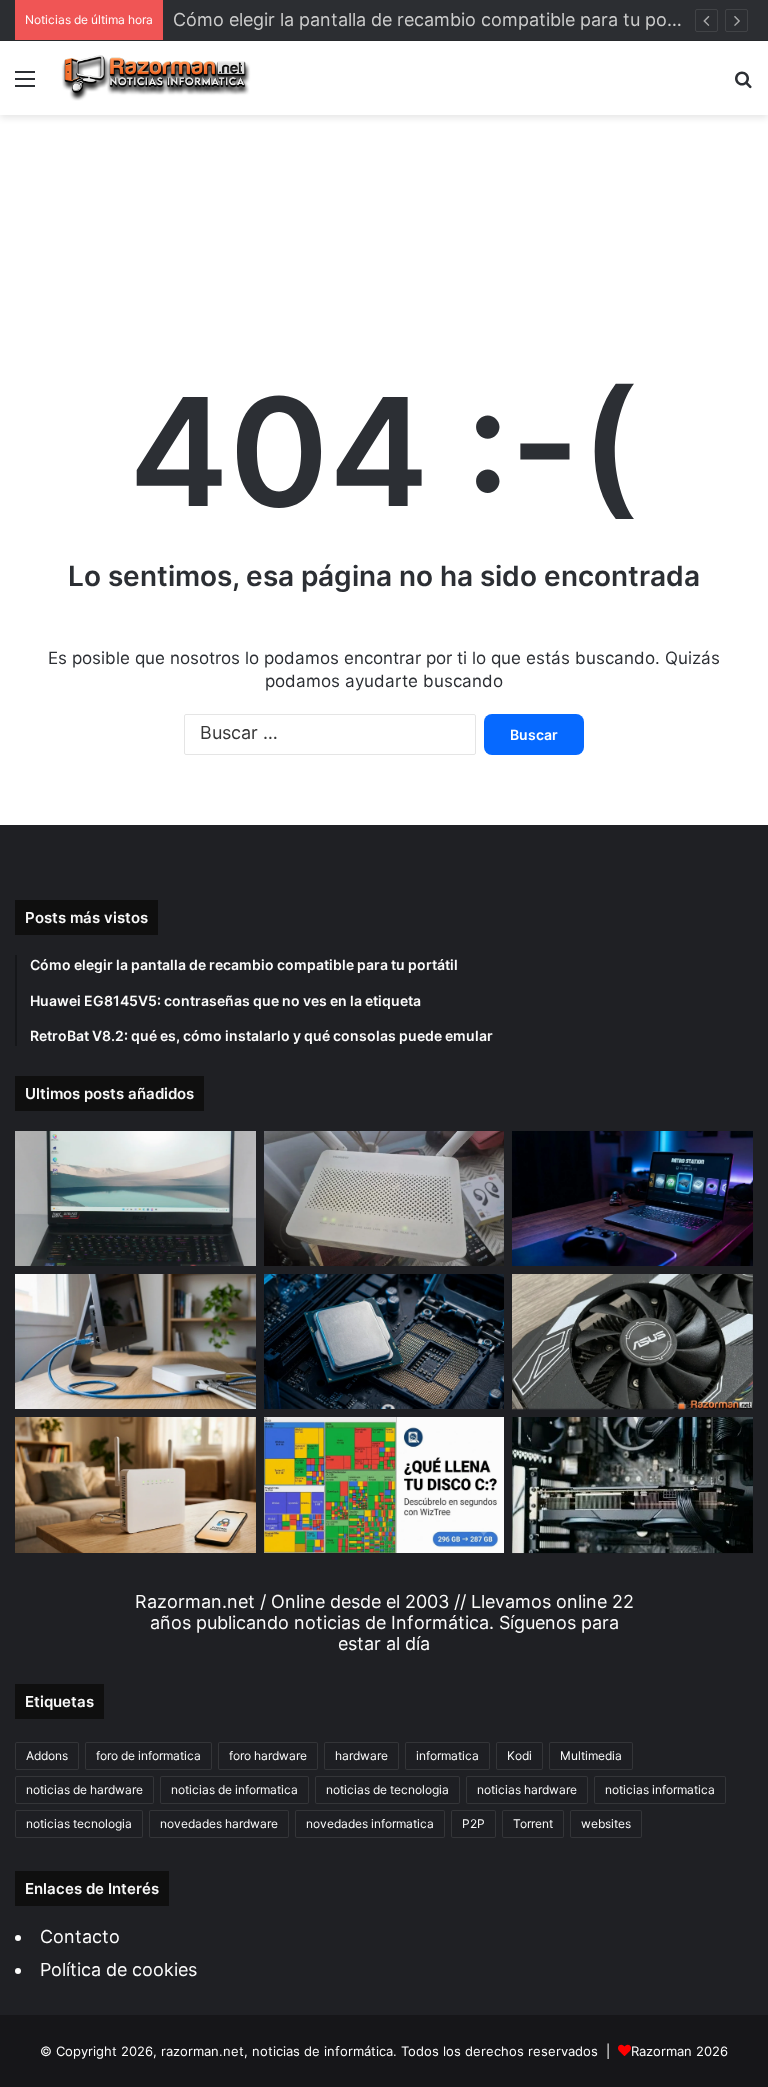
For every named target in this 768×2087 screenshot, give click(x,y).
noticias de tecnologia (387, 1789)
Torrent (533, 1823)
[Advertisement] (384, 216)
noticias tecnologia (79, 1823)
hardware (361, 1755)
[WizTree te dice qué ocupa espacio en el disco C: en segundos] (384, 1484)
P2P (473, 1823)
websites (606, 1823)
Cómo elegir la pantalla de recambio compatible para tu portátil (440, 19)
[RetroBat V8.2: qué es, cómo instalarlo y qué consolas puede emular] (632, 1198)
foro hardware (268, 1755)
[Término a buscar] (743, 85)
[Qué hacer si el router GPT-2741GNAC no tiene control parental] (135, 1484)
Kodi (519, 1755)
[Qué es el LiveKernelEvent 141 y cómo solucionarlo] (632, 1485)
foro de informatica (148, 1755)
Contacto (80, 1936)
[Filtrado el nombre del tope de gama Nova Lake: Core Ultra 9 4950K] (384, 1341)
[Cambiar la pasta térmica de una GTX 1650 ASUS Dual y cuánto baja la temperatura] (632, 1341)
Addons (47, 1755)
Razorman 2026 (679, 2051)
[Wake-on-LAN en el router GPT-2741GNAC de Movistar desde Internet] (135, 1341)
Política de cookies (118, 1969)
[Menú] (25, 85)
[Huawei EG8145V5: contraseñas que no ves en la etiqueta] (384, 1198)
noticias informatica (660, 1789)
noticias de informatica (234, 1789)
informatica (447, 1755)
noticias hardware (527, 1789)
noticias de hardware (84, 1789)
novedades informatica (370, 1823)
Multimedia (591, 1755)
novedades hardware (219, 1823)
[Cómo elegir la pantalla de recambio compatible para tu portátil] (135, 1198)
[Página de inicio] (156, 78)
